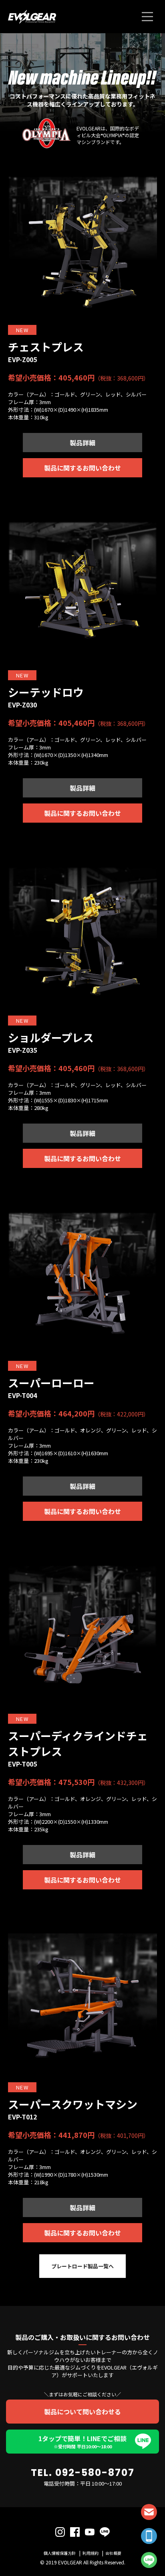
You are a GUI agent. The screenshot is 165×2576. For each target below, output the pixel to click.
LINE (149, 2560)
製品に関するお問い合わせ (82, 468)
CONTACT (149, 2512)
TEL (149, 2536)
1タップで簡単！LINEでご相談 (82, 2442)
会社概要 (113, 2553)
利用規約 (91, 2553)
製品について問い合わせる (82, 2412)
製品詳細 (82, 443)
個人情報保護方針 (60, 2553)
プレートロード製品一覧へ (82, 2266)
